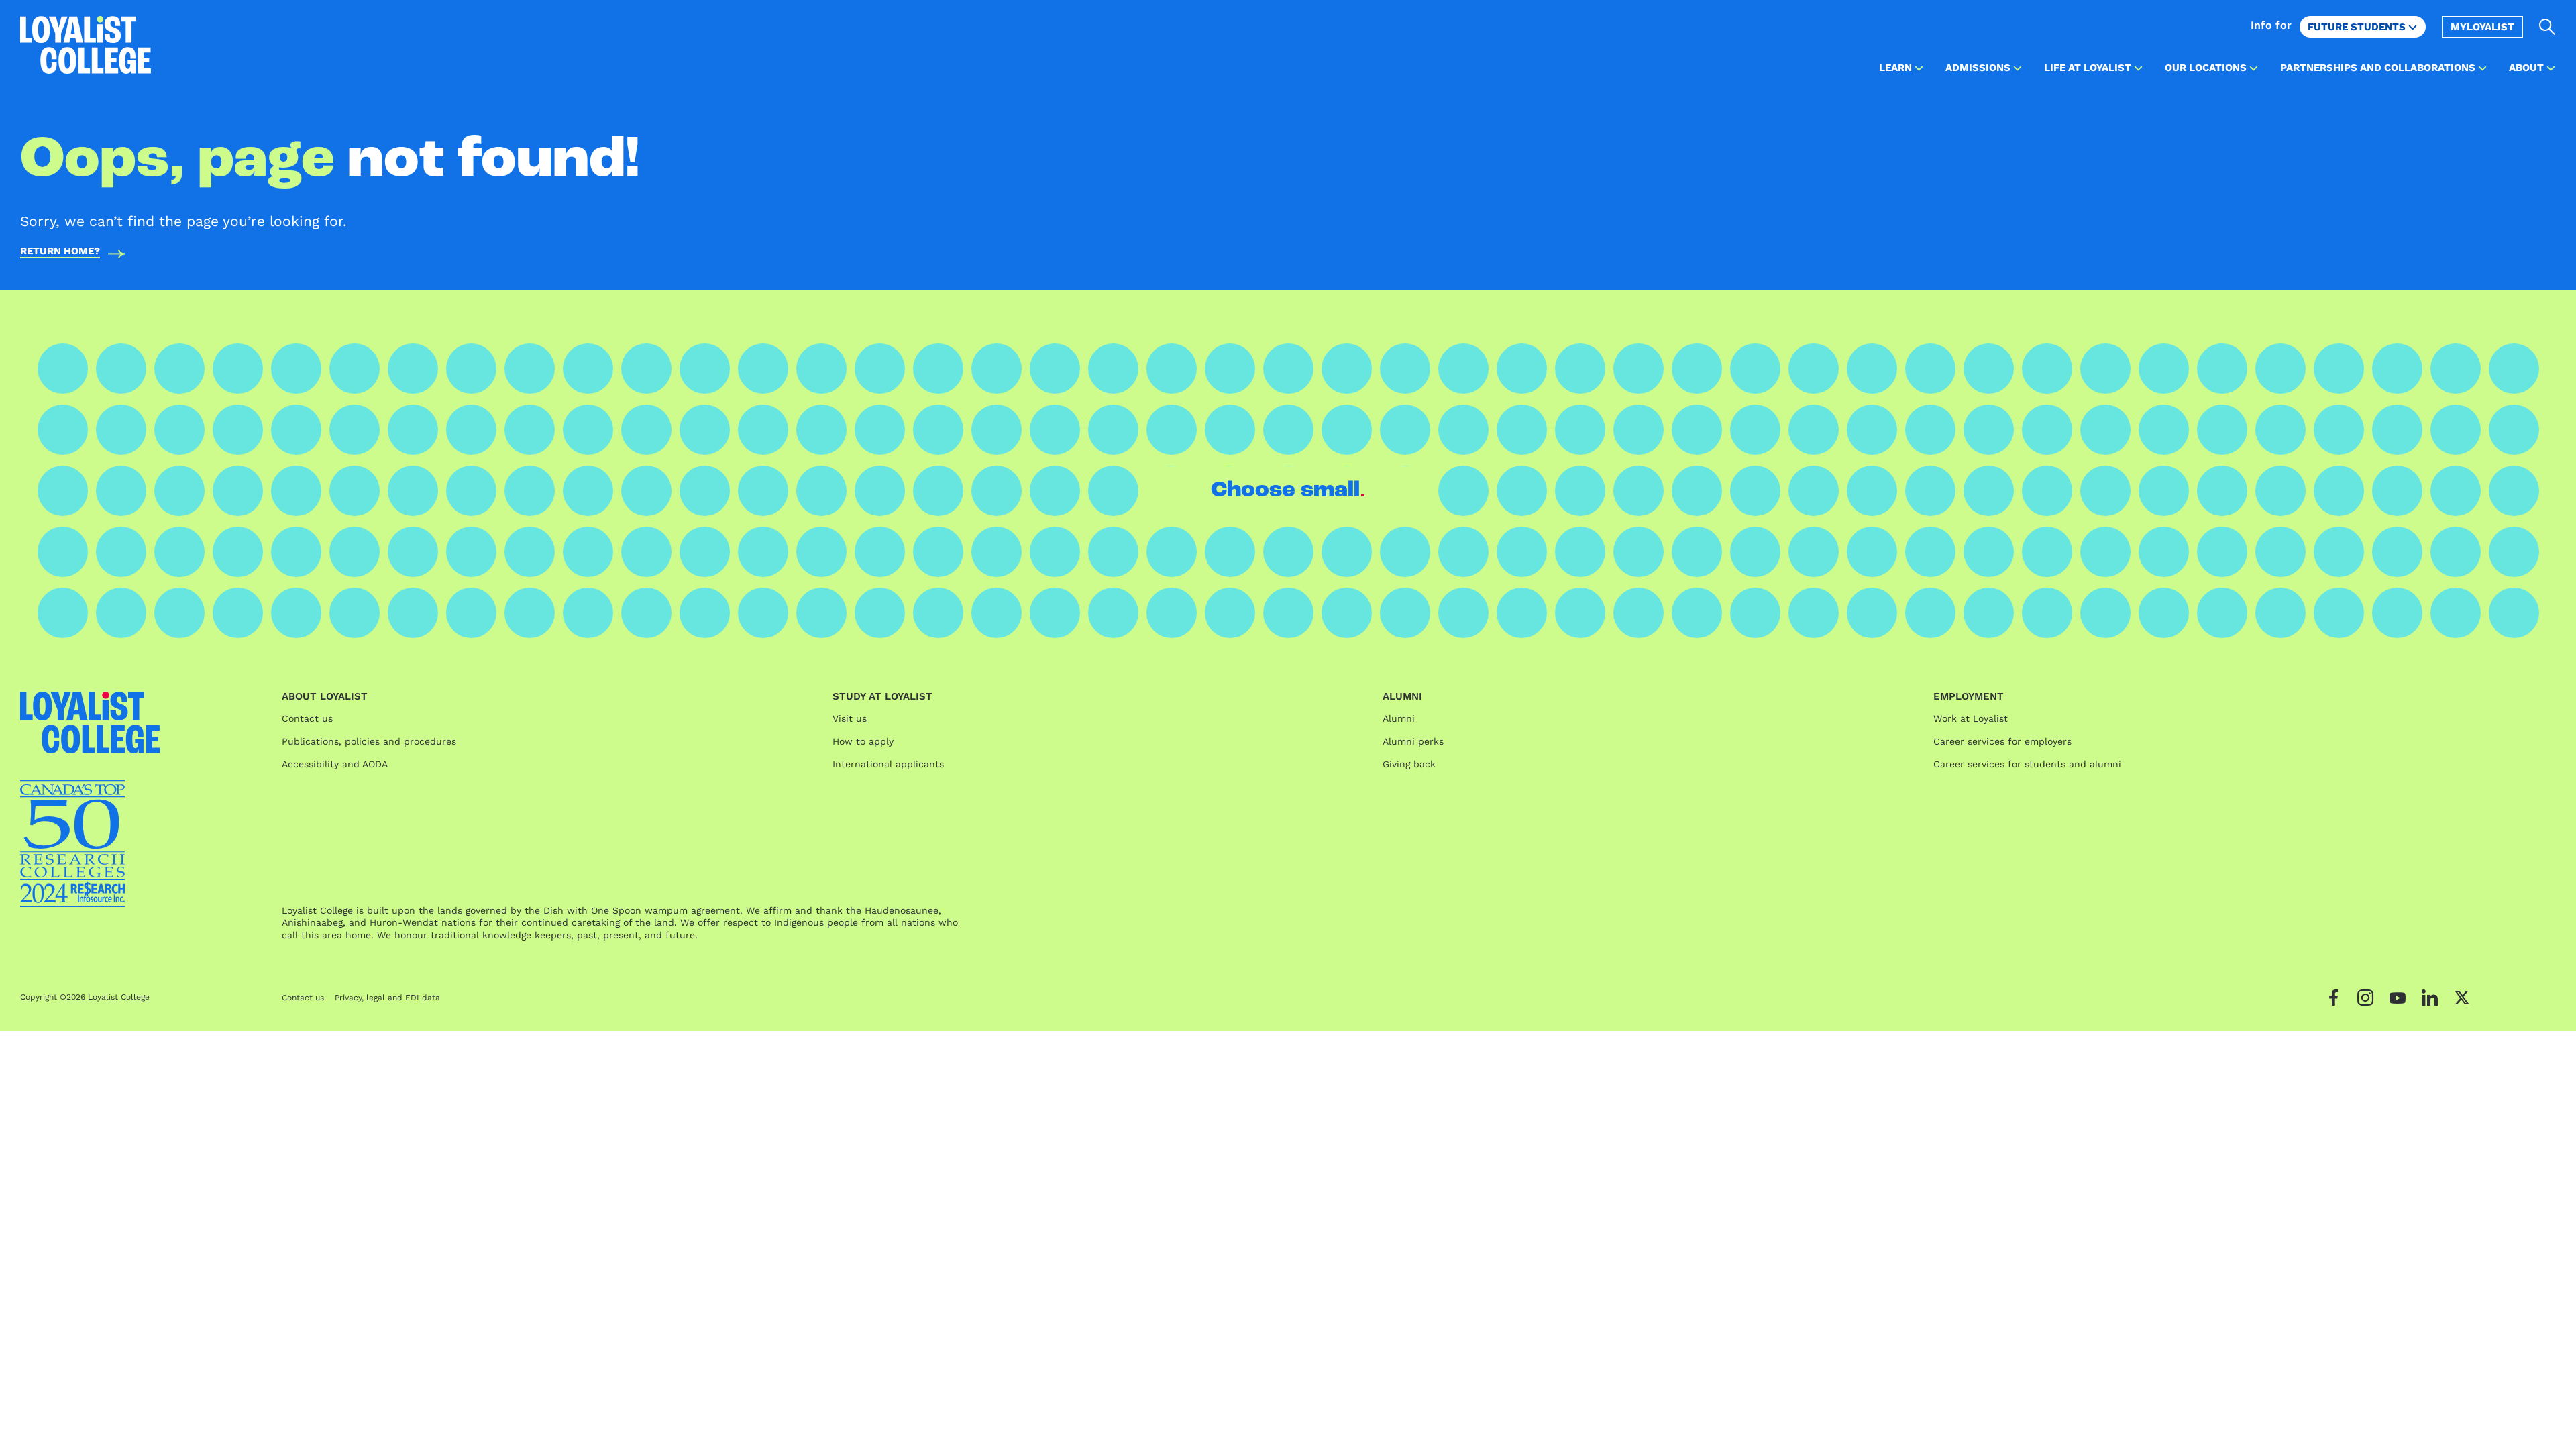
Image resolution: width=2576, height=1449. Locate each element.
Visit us (850, 718)
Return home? (60, 252)
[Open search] (2547, 27)
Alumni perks (1413, 741)
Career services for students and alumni (2027, 764)
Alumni (1399, 718)
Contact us (307, 718)
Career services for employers (2002, 741)
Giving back (1409, 764)
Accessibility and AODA (335, 764)
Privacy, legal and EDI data (387, 998)
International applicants (888, 764)
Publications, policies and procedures (369, 741)
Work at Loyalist (1971, 718)
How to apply (863, 741)
